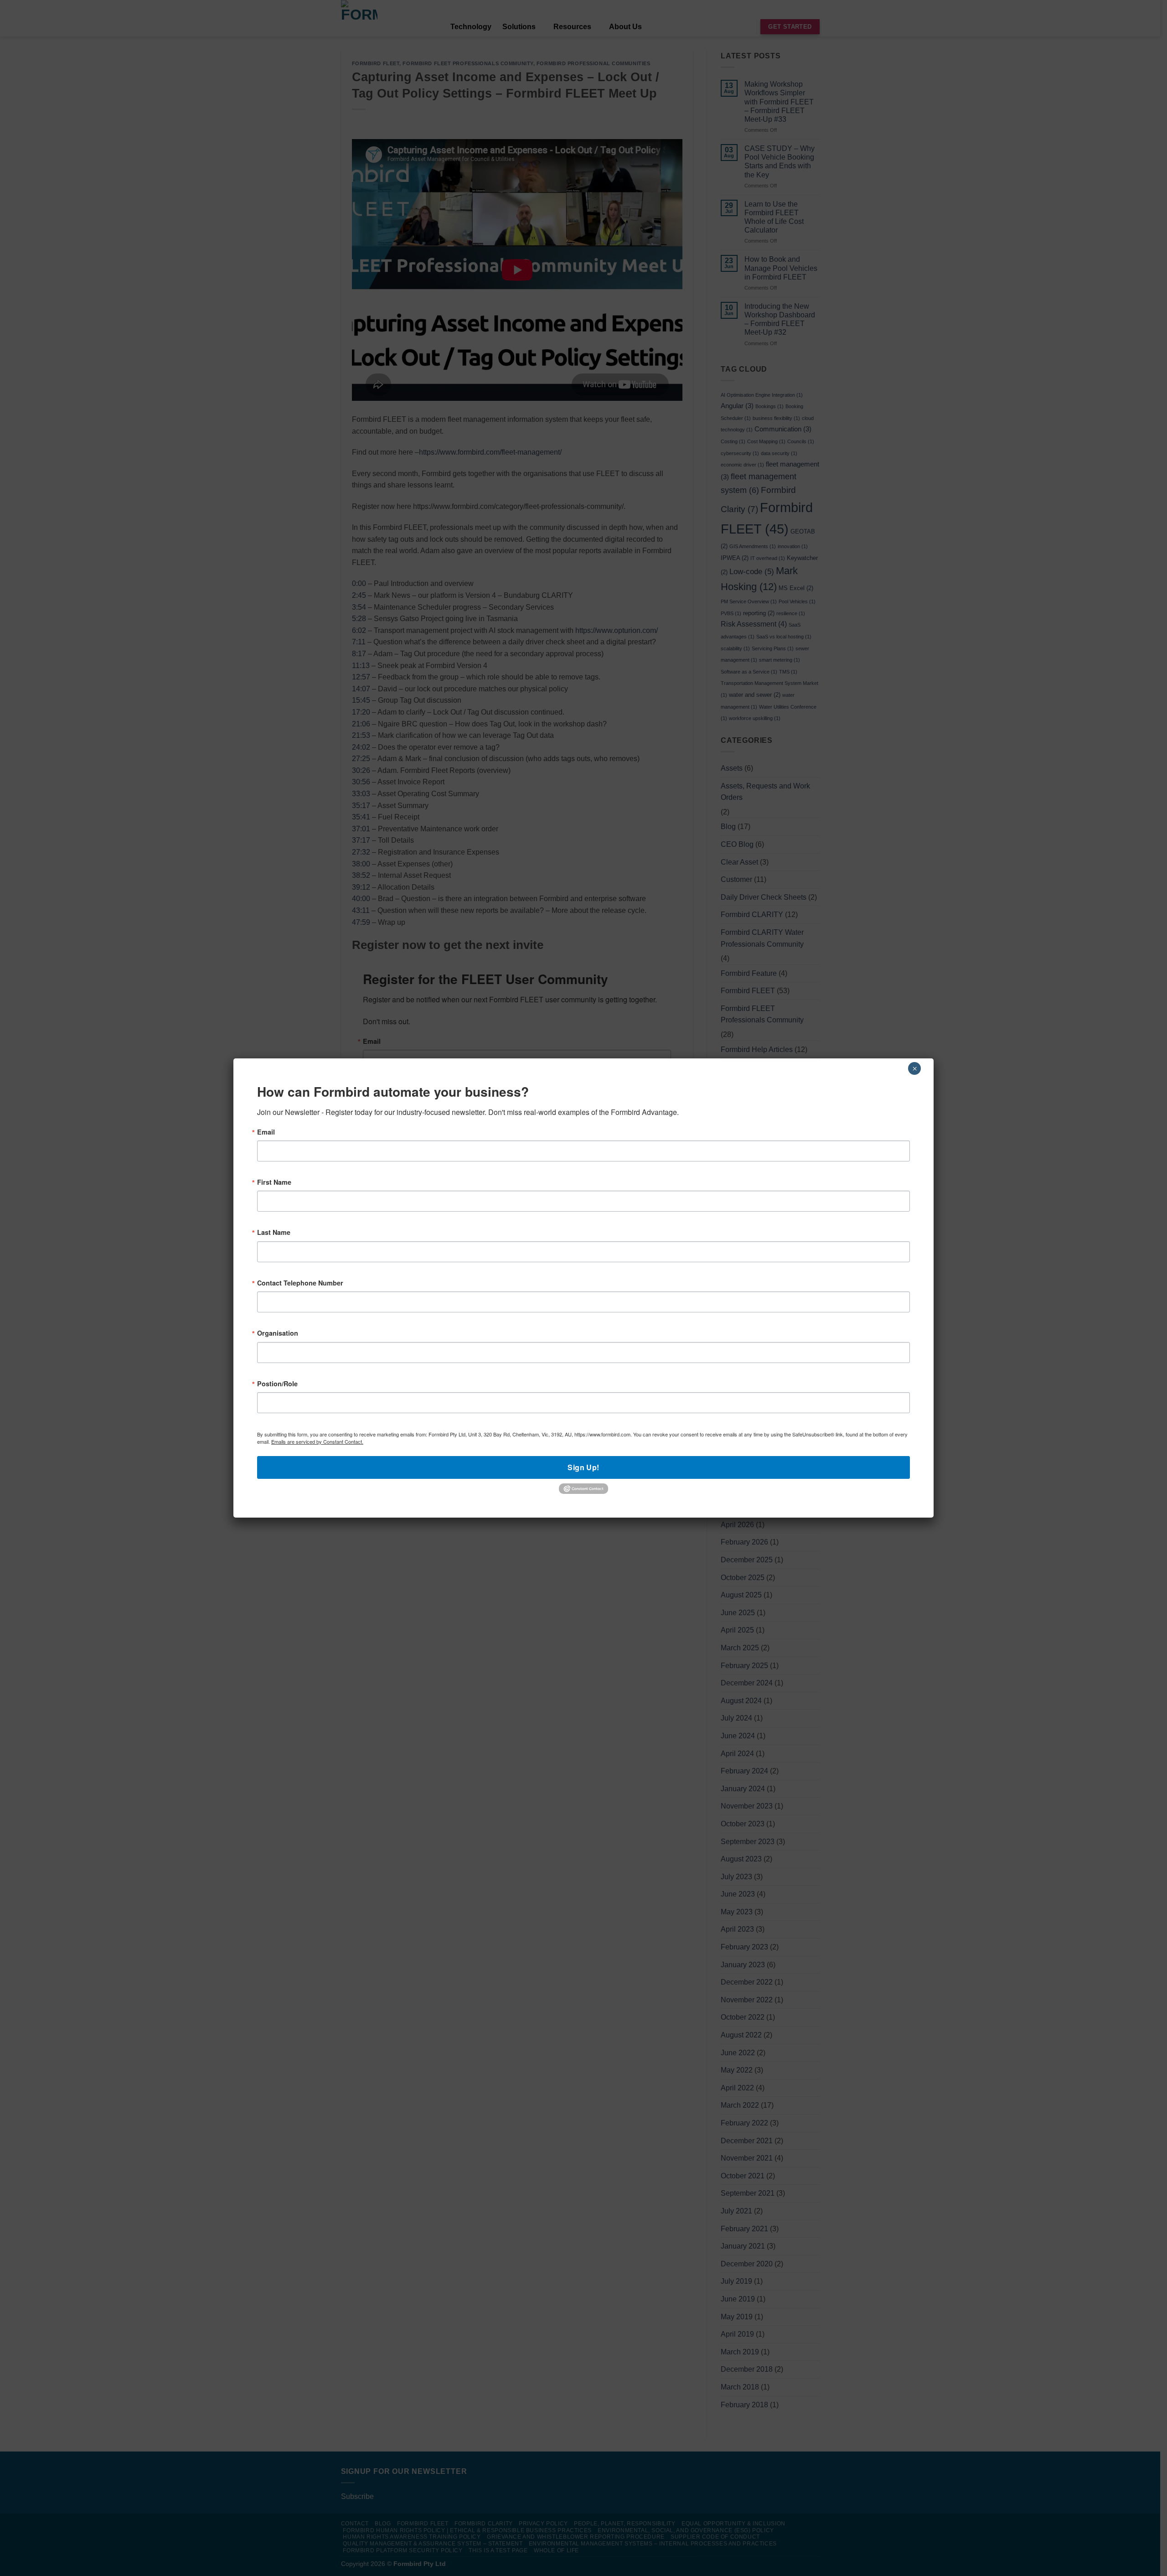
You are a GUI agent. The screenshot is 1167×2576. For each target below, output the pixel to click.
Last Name (274, 1232)
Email (266, 1132)
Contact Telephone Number (300, 1283)
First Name (274, 1182)
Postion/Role (277, 1384)
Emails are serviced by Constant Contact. (317, 1441)
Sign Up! (583, 1467)
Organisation (278, 1333)
